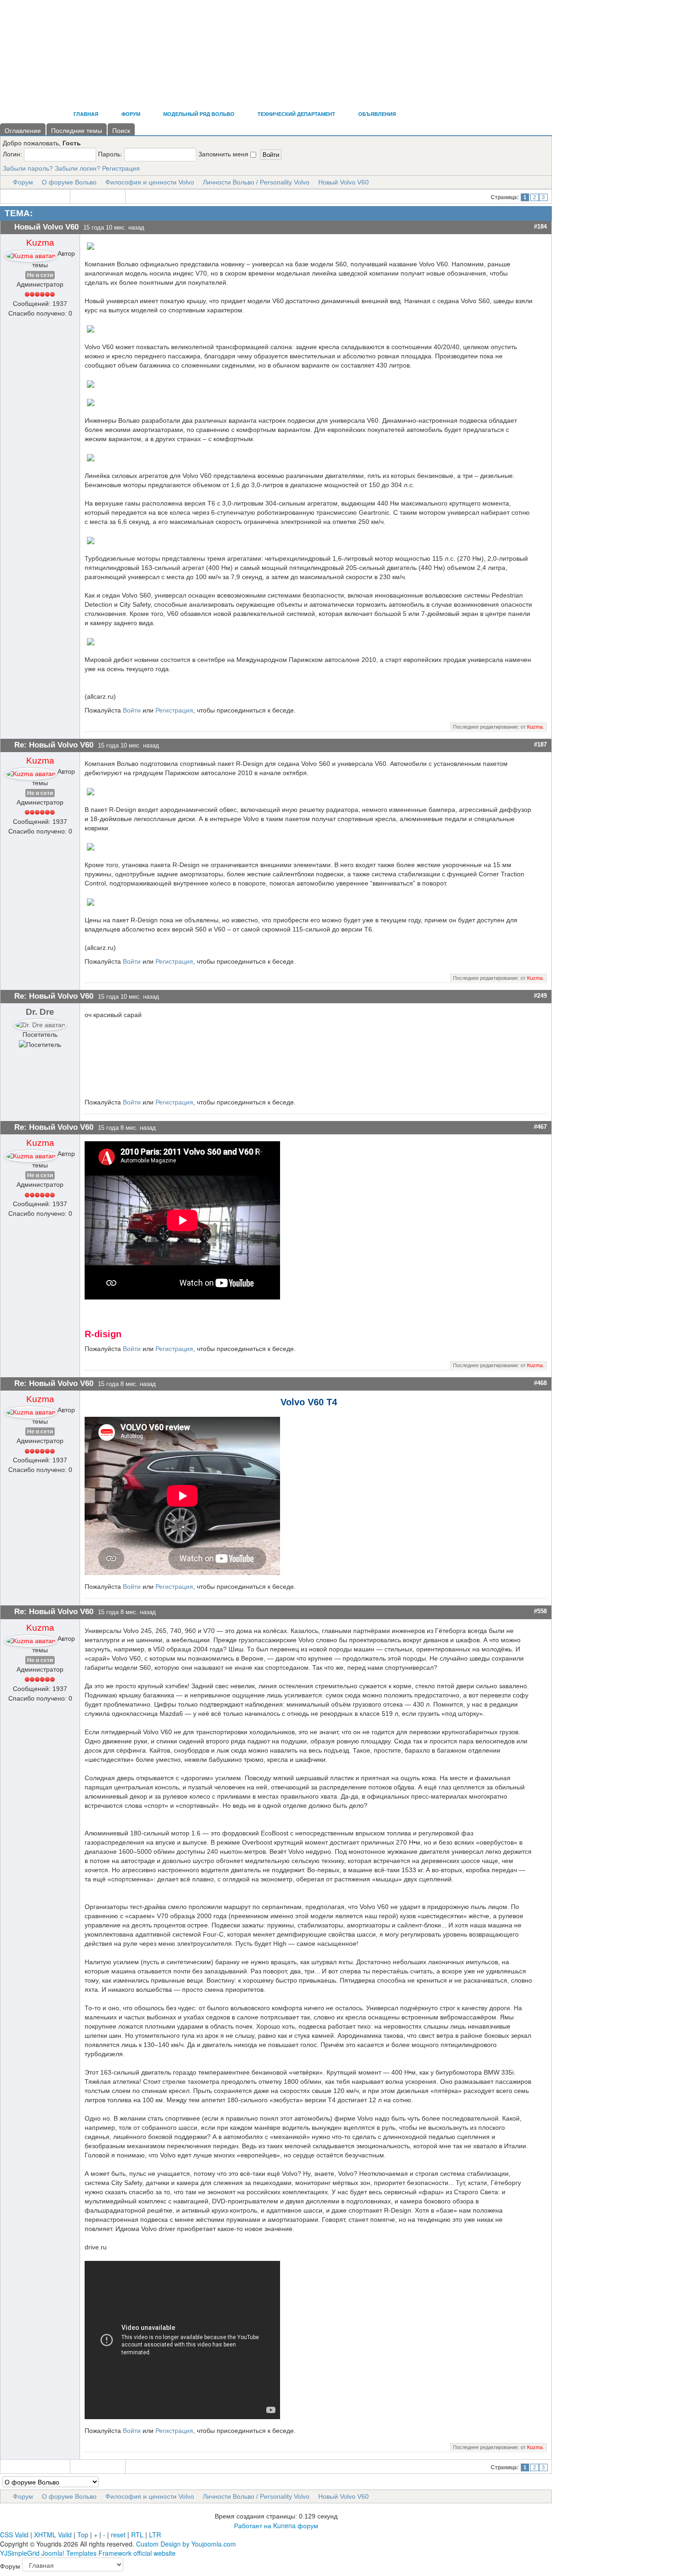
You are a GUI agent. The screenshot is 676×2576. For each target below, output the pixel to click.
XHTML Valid (53, 2535)
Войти (132, 710)
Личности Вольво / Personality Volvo (256, 182)
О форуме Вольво (69, 182)
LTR (155, 2535)
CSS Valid (14, 2535)
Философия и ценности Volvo (150, 182)
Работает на (253, 2525)
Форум (23, 182)
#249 (540, 996)
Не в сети (40, 275)
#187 (540, 745)
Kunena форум (296, 2525)
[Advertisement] (167, 78)
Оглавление (23, 131)
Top (83, 2535)
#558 (540, 1611)
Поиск (121, 131)
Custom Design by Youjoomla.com (186, 2544)
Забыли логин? (77, 168)
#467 (540, 1127)
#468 (540, 1383)
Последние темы (77, 131)
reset (118, 2535)
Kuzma (40, 243)
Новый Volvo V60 (344, 182)
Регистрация (121, 168)
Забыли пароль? (28, 168)
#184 (540, 227)
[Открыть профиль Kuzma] (31, 253)
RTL (137, 2535)
